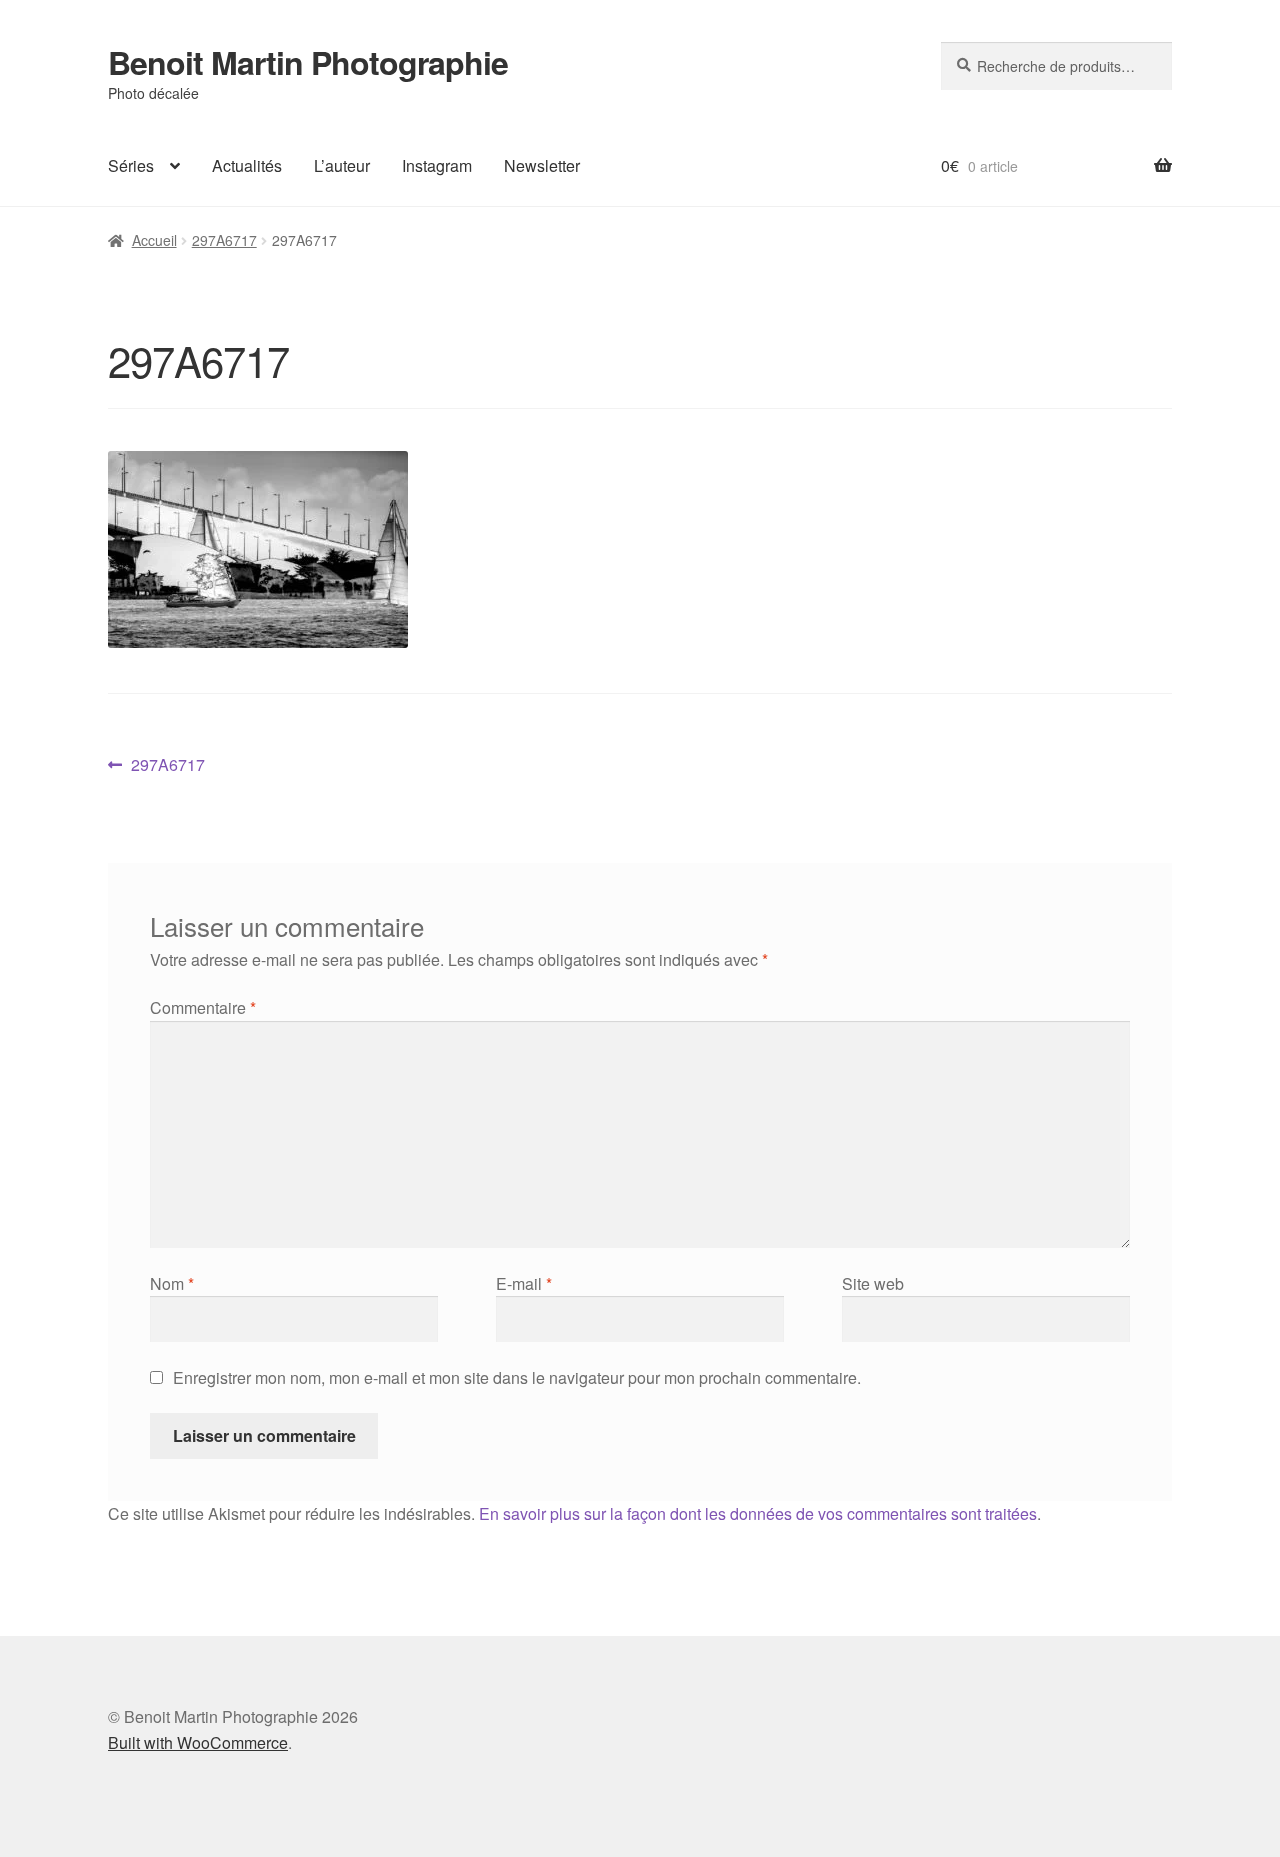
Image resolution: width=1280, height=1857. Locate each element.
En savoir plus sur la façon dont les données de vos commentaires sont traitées (758, 1513)
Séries (131, 165)
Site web (873, 1283)
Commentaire (203, 1007)
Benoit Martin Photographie (308, 62)
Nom (172, 1283)
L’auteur (342, 165)
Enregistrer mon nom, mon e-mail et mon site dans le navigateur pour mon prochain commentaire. (517, 1377)
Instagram (437, 165)
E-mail (524, 1283)
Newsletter (542, 165)
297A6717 (224, 240)
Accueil (154, 240)
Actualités (247, 165)
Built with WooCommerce (198, 1742)
